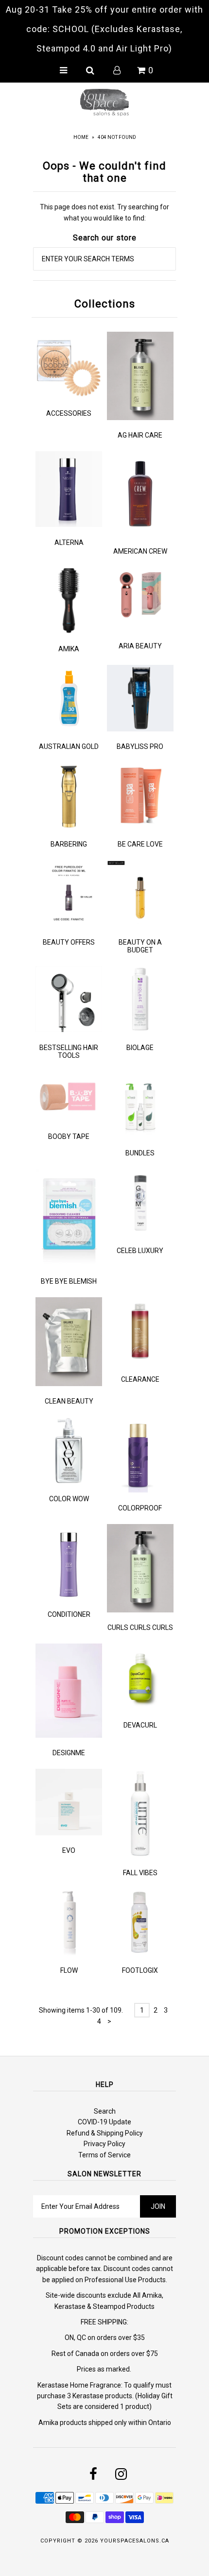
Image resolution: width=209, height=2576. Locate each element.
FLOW (69, 1970)
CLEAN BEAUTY (69, 1401)
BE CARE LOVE (140, 844)
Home (81, 137)
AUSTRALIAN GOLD (69, 746)
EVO (69, 1850)
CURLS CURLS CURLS (140, 1627)
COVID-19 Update (104, 2122)
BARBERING (69, 844)
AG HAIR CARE (140, 435)
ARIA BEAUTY (140, 646)
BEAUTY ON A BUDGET (140, 946)
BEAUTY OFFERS (69, 942)
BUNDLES (140, 1153)
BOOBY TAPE (69, 1136)
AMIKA (69, 649)
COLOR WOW (69, 1499)
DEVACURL (140, 1725)
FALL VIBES (140, 1873)
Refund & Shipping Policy (105, 2133)
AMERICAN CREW (140, 551)
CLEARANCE (140, 1379)
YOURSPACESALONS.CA (135, 2541)
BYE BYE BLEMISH (69, 1281)
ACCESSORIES (69, 413)
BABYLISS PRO (140, 746)
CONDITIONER (69, 1614)
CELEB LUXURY (140, 1251)
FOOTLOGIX (140, 1970)
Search (105, 2111)
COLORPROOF (140, 1508)
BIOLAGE (140, 1048)
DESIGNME (69, 1753)
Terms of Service (104, 2155)
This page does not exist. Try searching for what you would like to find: (104, 212)
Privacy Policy (104, 2144)
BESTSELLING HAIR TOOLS (69, 1051)
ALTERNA (69, 542)
